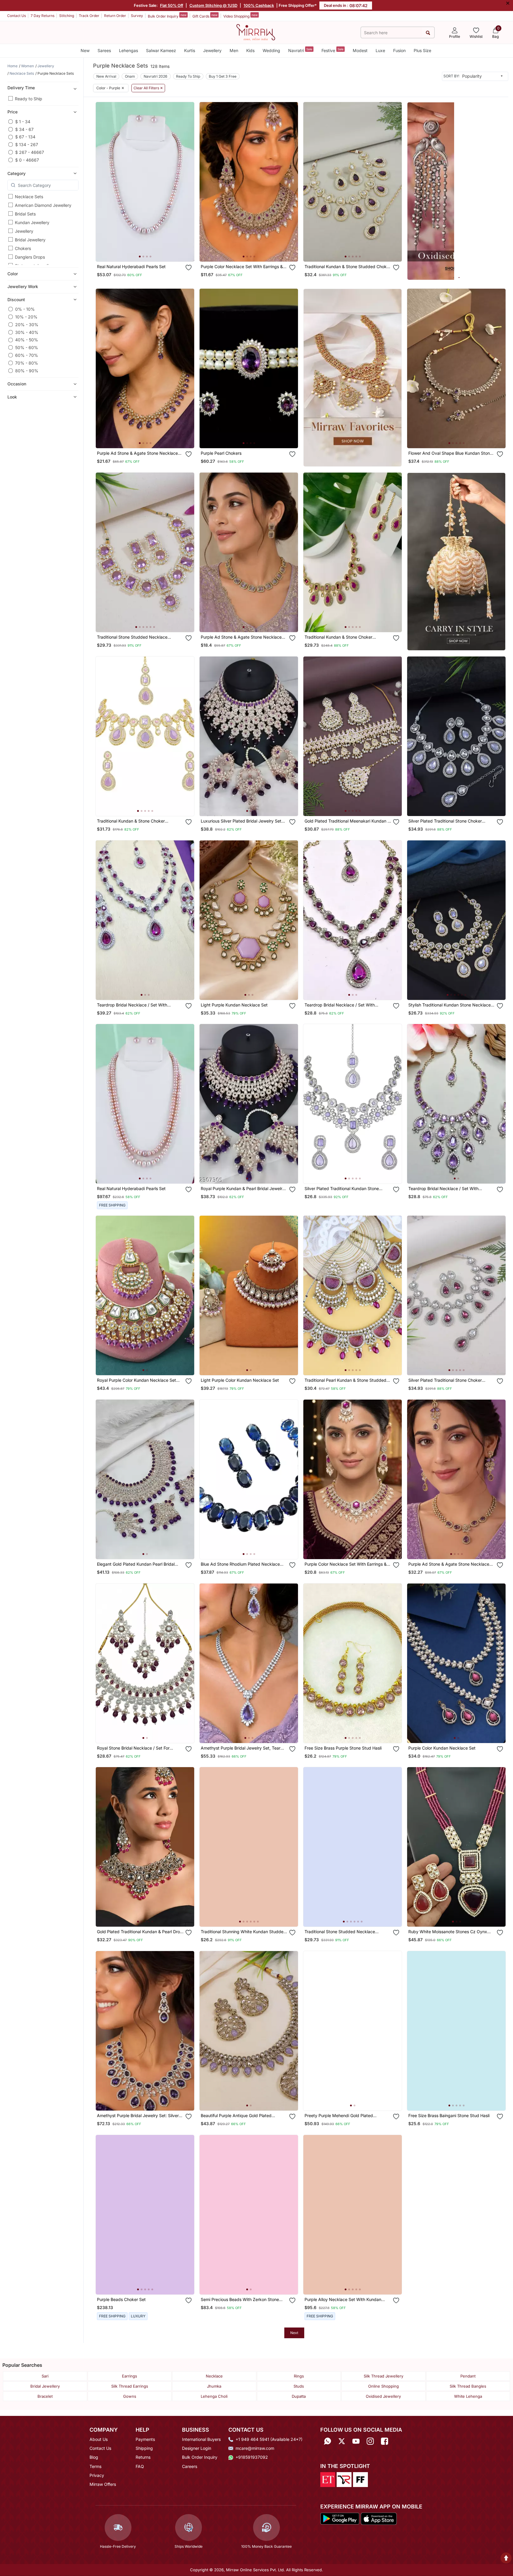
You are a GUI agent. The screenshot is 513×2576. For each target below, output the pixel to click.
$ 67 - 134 (25, 137)
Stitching (67, 16)
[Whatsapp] (327, 2441)
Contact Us (17, 16)
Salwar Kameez (161, 50)
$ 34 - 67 (24, 129)
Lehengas (128, 50)
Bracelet (45, 2396)
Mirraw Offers (103, 2484)
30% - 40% (27, 332)
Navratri (300, 50)
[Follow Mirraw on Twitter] (342, 2441)
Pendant (468, 2376)
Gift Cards (205, 16)
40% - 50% (27, 340)
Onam (130, 76)
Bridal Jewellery (30, 240)
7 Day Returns (43, 16)
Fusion (399, 50)
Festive (332, 50)
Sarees (104, 50)
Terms (95, 2466)
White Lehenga (468, 2396)
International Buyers (201, 2439)
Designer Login (197, 2448)
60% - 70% (27, 355)
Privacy (97, 2475)
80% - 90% (27, 371)
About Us (99, 2439)
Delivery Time (21, 88)
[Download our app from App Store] (379, 2518)
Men (234, 50)
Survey (137, 16)
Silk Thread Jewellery (383, 2376)
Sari (45, 2376)
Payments (145, 2439)
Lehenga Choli (214, 2396)
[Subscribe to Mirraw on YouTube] (356, 2441)
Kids (250, 50)
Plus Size (422, 50)
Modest (360, 50)
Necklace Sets (29, 197)
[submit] (428, 33)
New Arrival (106, 76)
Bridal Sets (25, 214)
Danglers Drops (30, 257)
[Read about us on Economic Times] (328, 2479)
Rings (299, 2376)
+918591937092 (252, 2457)
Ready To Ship (188, 76)
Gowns (130, 2396)
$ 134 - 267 (27, 144)
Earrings (130, 2376)
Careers (190, 2466)
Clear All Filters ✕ (148, 88)
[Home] (256, 32)
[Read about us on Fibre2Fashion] (360, 2479)
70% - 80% (27, 363)
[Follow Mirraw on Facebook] (385, 2441)
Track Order (89, 16)
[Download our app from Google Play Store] (340, 2518)
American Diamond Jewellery (43, 205)
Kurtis (190, 50)
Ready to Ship (29, 99)
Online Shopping (383, 2386)
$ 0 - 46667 (27, 160)
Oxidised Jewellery (383, 2396)
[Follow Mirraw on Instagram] (370, 2441)
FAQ (140, 2466)
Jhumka (214, 2386)
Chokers (23, 248)
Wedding (271, 50)
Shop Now (150, 251)
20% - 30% (27, 325)
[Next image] (187, 182)
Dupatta (299, 2396)
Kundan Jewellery (32, 222)
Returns (143, 2457)
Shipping (144, 2448)
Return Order (115, 16)
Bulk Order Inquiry (167, 16)
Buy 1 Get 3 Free (223, 76)
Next (294, 2333)
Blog (94, 2457)
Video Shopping (240, 16)
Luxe (380, 50)
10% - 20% (26, 317)
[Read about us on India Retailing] (344, 2479)
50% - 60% (27, 347)
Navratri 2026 (156, 76)
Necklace (214, 2376)
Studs (299, 2386)
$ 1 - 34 (23, 122)
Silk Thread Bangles (468, 2386)
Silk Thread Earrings (130, 2386)
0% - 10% (25, 309)
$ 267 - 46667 (30, 152)
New (85, 50)
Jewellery (212, 50)
